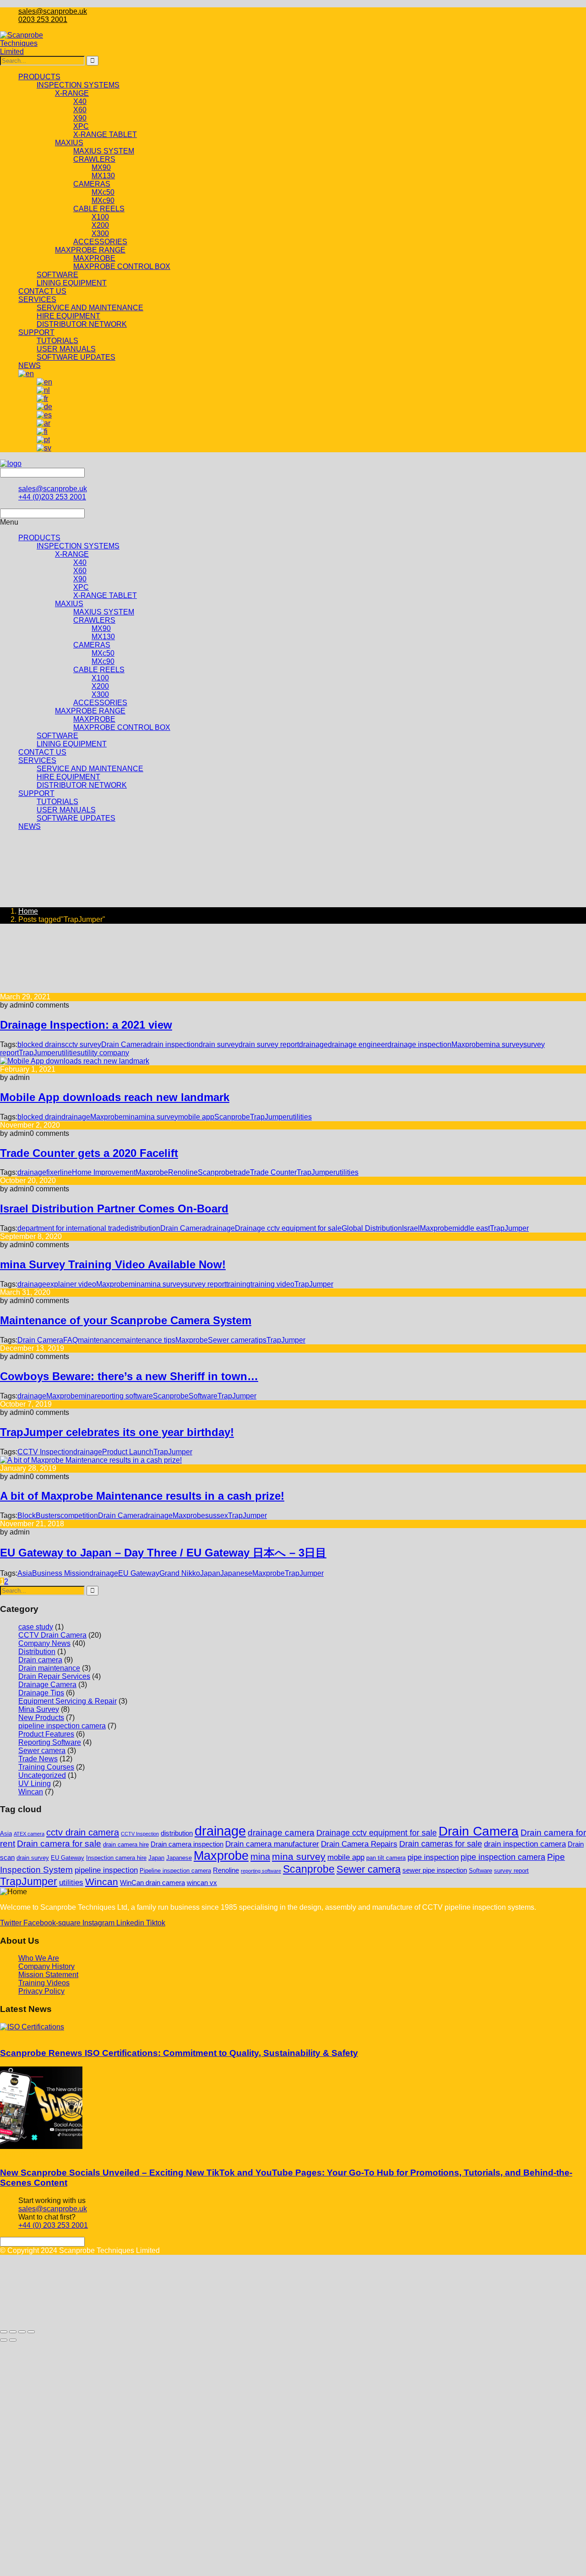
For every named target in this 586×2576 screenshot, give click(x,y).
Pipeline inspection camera (175, 1871)
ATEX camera (29, 1834)
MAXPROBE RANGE (90, 711)
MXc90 (103, 661)
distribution (142, 1228)
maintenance (99, 1340)
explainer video (71, 1284)
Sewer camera (231, 1340)
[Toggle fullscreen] (13, 2332)
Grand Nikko (180, 1573)
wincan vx (202, 1883)
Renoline (183, 1172)
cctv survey (83, 1044)
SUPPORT (36, 793)
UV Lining (35, 1784)
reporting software (124, 1396)
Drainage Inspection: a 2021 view (86, 1025)
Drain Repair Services (54, 1676)
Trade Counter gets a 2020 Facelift (89, 1153)
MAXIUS (69, 604)
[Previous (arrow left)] (4, 2340)
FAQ (71, 1340)
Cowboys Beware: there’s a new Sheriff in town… (129, 1376)
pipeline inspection (106, 1870)
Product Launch (128, 1452)
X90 (80, 579)
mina (131, 1117)
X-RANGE (72, 554)
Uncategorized (42, 1775)
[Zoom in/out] (4, 2332)
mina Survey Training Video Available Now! (113, 1264)
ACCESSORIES (100, 703)
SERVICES (37, 760)
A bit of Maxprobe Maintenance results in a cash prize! (142, 1496)
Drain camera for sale (59, 1844)
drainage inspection (419, 1044)
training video (272, 1284)
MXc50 (103, 653)
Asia (25, 1573)
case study (36, 1627)
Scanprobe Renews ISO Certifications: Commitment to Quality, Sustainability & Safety (179, 2053)
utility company (105, 1053)
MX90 (101, 628)
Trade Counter (273, 1172)
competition (79, 1515)
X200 (100, 686)
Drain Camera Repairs (359, 1844)
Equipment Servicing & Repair (68, 1701)
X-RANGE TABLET (105, 595)
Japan (210, 1573)
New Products (41, 1718)
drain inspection (173, 1044)
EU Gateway (139, 1573)
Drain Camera (124, 1044)
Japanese (236, 1573)
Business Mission (61, 1573)
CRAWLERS (94, 620)
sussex (217, 1515)
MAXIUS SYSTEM (104, 612)
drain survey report (269, 1044)
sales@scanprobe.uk (53, 11)
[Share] (22, 2332)
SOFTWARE (57, 736)
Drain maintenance (49, 1668)
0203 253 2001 (43, 19)
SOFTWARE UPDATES (76, 818)
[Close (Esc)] (31, 2332)
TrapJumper (38, 1053)
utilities (69, 1053)
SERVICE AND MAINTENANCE (90, 769)
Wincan (31, 1792)
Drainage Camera (47, 1685)
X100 (100, 678)
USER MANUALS (66, 810)
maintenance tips (148, 1340)
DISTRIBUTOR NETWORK (82, 785)
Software (203, 1396)
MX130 (103, 637)
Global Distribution (372, 1228)
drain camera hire (126, 1844)
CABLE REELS (99, 670)
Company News (44, 1643)
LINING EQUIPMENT (72, 744)
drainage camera (281, 1833)
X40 (80, 562)
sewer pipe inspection (435, 1870)
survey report (205, 1284)
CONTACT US (42, 752)
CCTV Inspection (45, 1452)
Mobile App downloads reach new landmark (115, 1097)
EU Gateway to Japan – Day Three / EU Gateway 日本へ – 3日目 (163, 1553)
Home (28, 911)
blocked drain (39, 1117)
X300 (100, 694)
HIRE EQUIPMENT (68, 777)
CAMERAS (92, 645)
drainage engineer (358, 1044)
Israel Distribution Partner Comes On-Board (114, 1209)
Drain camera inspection (187, 1844)
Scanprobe (232, 1117)
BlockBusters (39, 1515)
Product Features (46, 1734)
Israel (411, 1228)
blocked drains (41, 1044)
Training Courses (46, 1767)
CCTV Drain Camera (52, 1635)
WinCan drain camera (152, 1883)
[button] (293, 522)
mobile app (196, 1117)
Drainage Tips (41, 1693)
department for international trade (71, 1228)
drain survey (219, 1044)
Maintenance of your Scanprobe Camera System (126, 1320)
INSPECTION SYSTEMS (78, 546)
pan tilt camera (386, 1858)
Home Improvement (104, 1172)
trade (242, 1172)
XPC (81, 587)
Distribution (37, 1652)
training (238, 1284)
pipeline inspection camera (62, 1726)
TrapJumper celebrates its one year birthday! (117, 1432)
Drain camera (40, 1660)
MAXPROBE (94, 719)
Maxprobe (106, 1117)
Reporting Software (50, 1742)
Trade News (38, 1759)
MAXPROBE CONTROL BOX (122, 727)
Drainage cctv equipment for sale (288, 1228)
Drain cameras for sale (441, 1844)
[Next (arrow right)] (13, 2340)
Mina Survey (39, 1709)
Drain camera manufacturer (272, 1844)
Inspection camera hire (116, 1858)
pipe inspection (433, 1857)
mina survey (158, 1117)
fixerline (59, 1172)
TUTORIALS (57, 802)
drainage (313, 1044)
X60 (80, 571)
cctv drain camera (83, 1832)
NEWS (30, 826)
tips (261, 1340)
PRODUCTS (39, 538)
